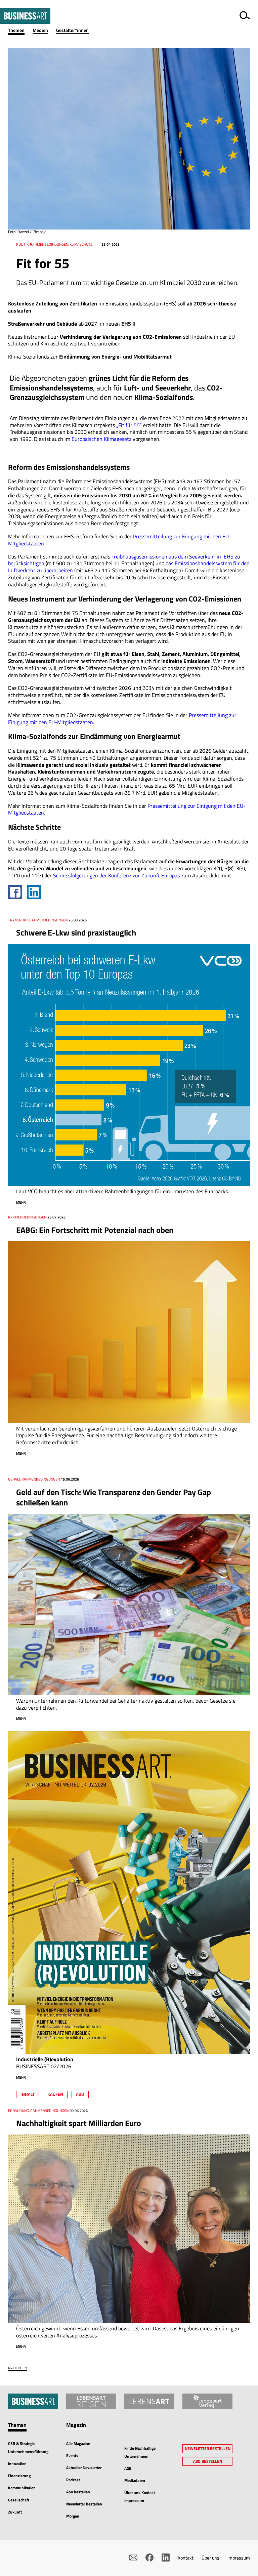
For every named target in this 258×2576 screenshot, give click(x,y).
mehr (21, 1202)
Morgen (73, 2516)
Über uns (210, 2558)
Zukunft (15, 2512)
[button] (20, 30)
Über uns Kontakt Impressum (140, 2497)
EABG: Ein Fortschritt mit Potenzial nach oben (95, 1230)
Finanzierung (19, 2476)
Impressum (239, 2558)
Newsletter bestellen (84, 2504)
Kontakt (186, 2558)
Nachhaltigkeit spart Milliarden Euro (79, 2123)
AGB (128, 2468)
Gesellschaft (19, 2500)
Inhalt (28, 2094)
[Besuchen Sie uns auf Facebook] (149, 2558)
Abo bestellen (78, 2492)
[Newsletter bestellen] (133, 2558)
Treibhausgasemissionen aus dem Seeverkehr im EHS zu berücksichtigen (124, 560)
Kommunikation (22, 2488)
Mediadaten (135, 2480)
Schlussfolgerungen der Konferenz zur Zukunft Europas (116, 875)
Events (72, 2456)
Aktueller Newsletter (84, 2468)
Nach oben (17, 2368)
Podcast (73, 2480)
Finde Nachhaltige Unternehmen (140, 2452)
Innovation (17, 2464)
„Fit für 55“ (129, 425)
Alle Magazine (78, 2443)
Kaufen (55, 2094)
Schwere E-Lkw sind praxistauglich (76, 932)
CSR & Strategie (22, 2443)
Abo (80, 2094)
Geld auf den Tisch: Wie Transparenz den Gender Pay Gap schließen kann (114, 1497)
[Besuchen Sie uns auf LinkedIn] (166, 2558)
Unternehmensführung (28, 2452)
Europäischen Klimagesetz (101, 439)
